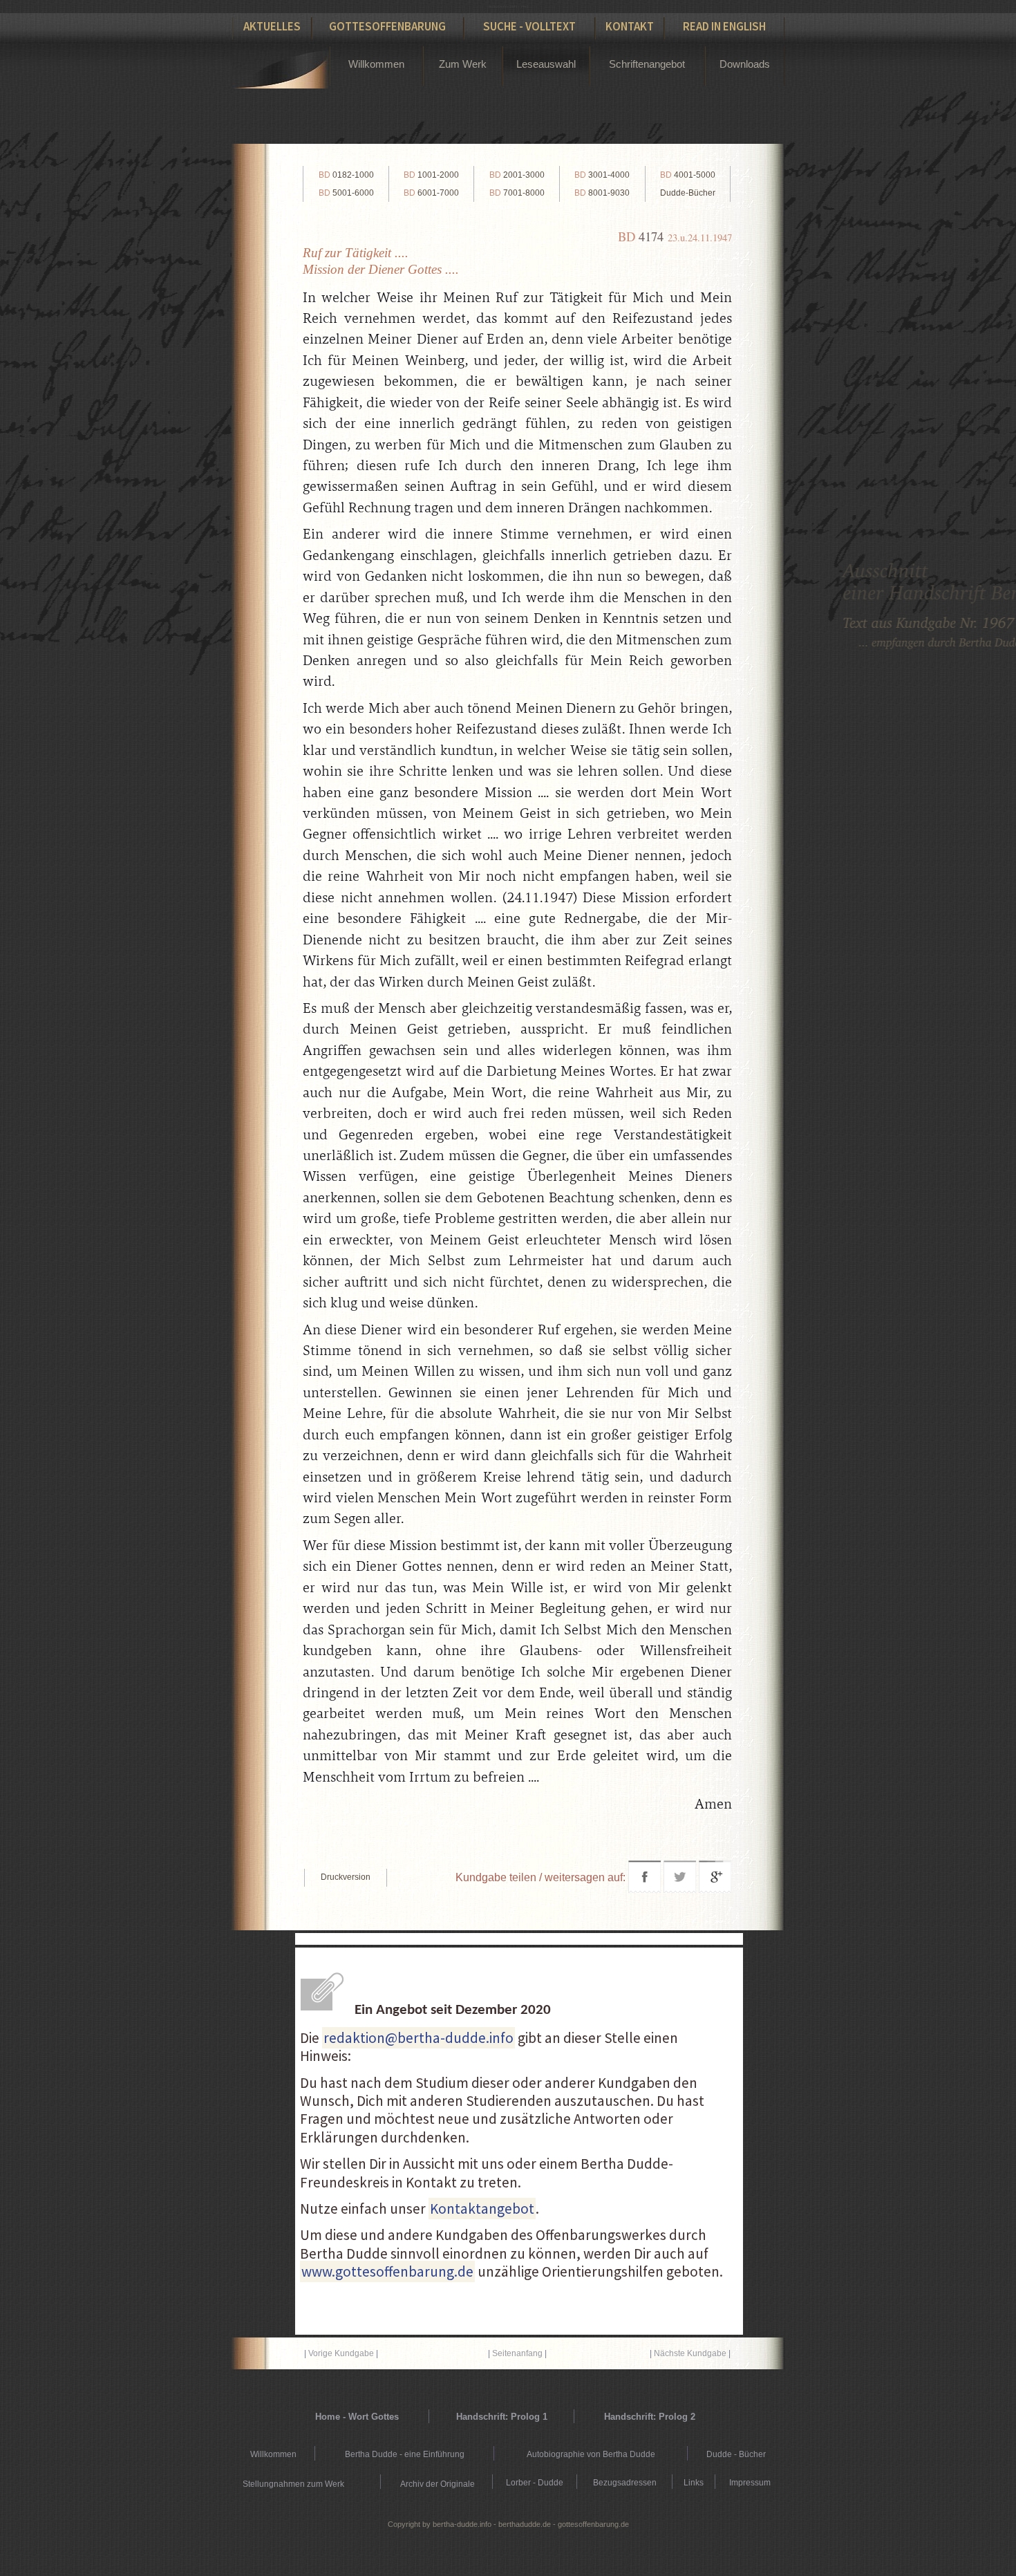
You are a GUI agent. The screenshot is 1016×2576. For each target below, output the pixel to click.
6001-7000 (431, 193)
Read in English (724, 26)
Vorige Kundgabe (341, 2353)
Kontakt (630, 26)
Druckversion (346, 1877)
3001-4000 (602, 175)
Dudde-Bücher (688, 193)
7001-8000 (517, 193)
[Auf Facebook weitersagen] (645, 1889)
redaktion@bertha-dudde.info (418, 2038)
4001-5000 (688, 175)
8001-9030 (602, 193)
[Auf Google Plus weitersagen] (715, 1889)
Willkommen (376, 64)
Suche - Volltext (529, 26)
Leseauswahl (546, 64)
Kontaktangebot (482, 2209)
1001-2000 (431, 175)
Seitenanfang (517, 2353)
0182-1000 (346, 175)
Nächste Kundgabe (690, 2353)
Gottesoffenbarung (387, 26)
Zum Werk (463, 64)
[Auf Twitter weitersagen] (680, 1889)
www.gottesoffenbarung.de (387, 2271)
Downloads (745, 64)
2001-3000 (517, 175)
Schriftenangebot (647, 64)
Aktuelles (272, 26)
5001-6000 (346, 193)
